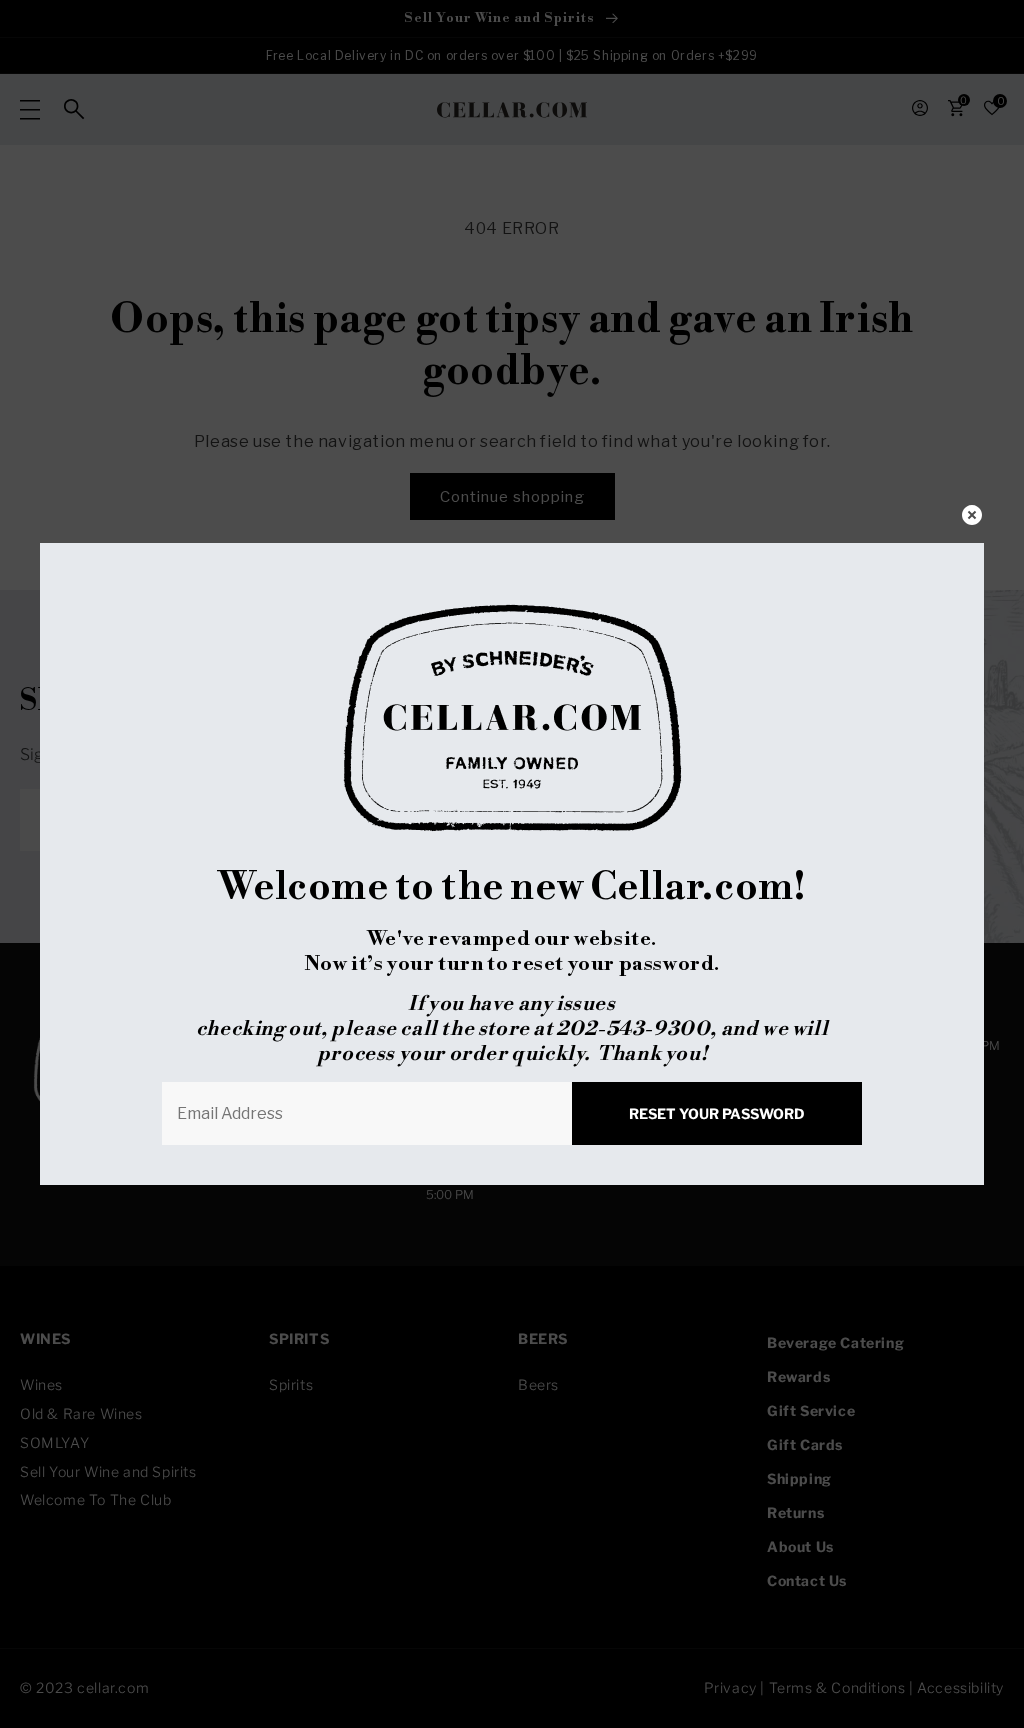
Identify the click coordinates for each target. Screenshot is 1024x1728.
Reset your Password (717, 1113)
